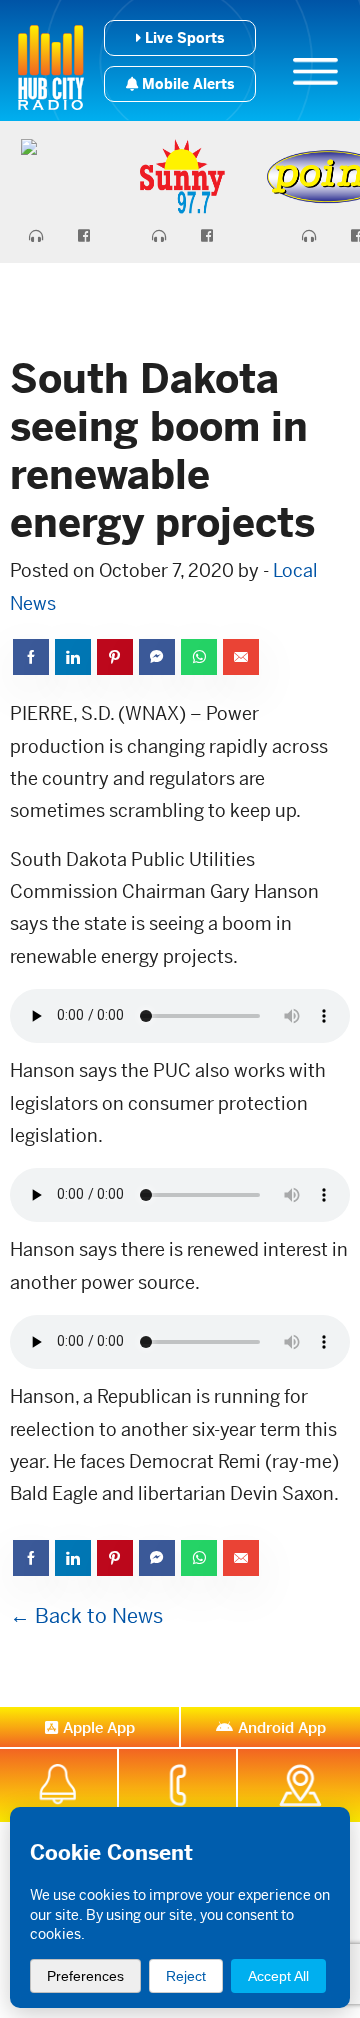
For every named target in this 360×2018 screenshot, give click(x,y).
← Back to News (86, 1616)
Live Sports (182, 38)
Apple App (99, 1727)
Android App (282, 1727)
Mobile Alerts (186, 84)
